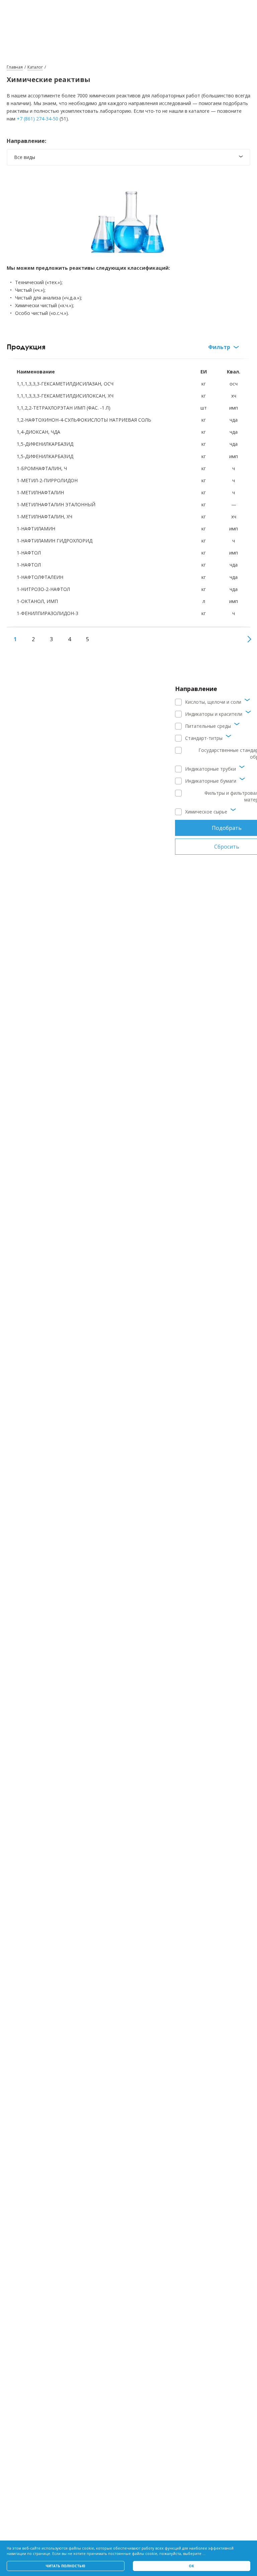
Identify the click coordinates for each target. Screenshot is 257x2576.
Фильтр (219, 347)
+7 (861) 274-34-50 (37, 119)
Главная (15, 67)
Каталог (35, 67)
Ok (191, 2566)
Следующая (247, 639)
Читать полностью (65, 2566)
